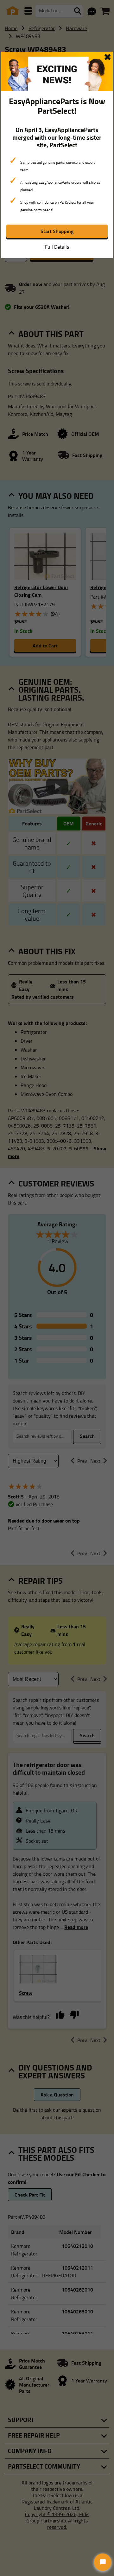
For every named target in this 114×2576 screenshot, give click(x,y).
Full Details (57, 247)
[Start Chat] (103, 2562)
